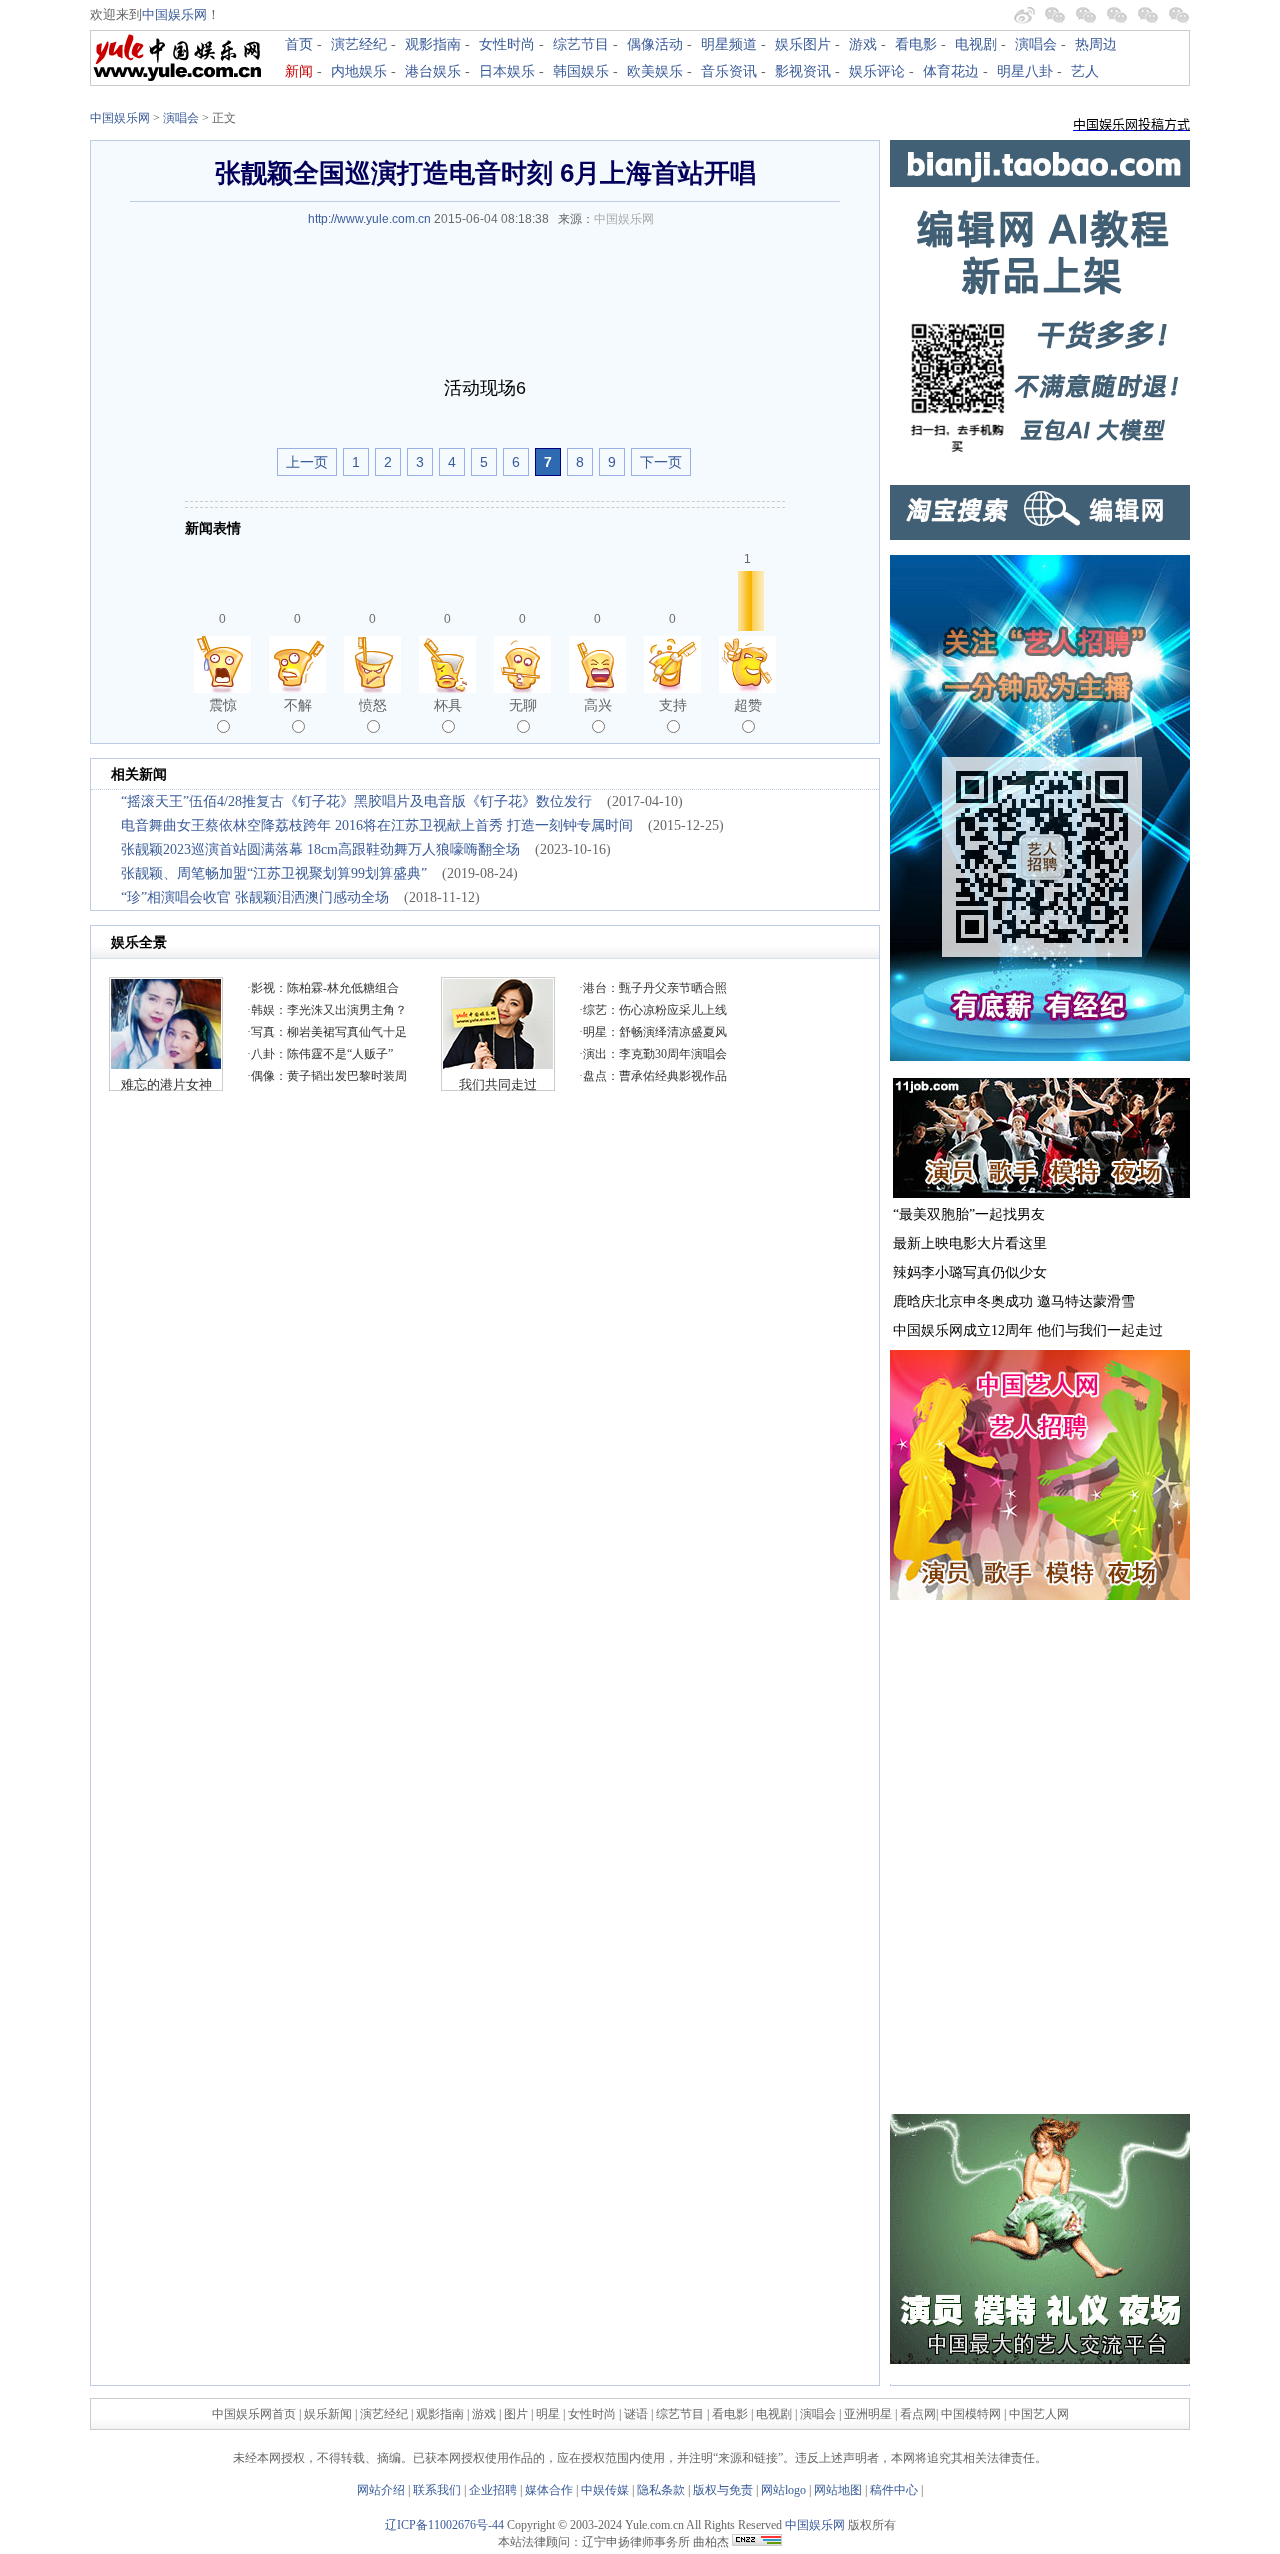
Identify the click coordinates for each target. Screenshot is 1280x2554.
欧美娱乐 (655, 71)
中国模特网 (971, 2414)
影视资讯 (803, 71)
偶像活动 (655, 44)
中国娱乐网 (174, 14)
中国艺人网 (1039, 2414)
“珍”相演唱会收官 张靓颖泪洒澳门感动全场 (255, 897)
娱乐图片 (803, 44)
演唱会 (1036, 44)
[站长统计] (757, 2542)
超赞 (748, 705)
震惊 (223, 705)
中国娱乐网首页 (254, 2414)
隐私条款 (661, 2490)
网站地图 (838, 2490)
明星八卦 (1025, 71)
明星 (549, 2414)
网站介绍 (381, 2490)
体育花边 (951, 71)
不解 (298, 705)
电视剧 (976, 44)
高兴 (598, 705)
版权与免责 (723, 2490)
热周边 (1096, 44)
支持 (673, 705)
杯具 (448, 705)
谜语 (636, 2414)
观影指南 (433, 44)
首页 (299, 44)
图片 (516, 2414)
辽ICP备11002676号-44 (444, 2525)
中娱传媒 (605, 2490)
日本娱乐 (507, 71)
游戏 (863, 44)
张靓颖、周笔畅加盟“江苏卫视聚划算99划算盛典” (274, 873)
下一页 (661, 462)
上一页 (307, 462)
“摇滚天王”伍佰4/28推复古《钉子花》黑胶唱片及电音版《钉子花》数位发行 (356, 801)
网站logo (783, 2490)
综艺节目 (581, 44)
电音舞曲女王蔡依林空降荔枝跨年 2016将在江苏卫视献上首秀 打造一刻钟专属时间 (377, 825)
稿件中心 (894, 2490)
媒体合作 (549, 2490)
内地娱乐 (359, 71)
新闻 (299, 71)
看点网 (918, 2414)
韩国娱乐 (581, 71)
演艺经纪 (359, 44)
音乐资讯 (729, 71)
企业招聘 (493, 2490)
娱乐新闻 (328, 2414)
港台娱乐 (433, 71)
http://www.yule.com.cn (369, 219)
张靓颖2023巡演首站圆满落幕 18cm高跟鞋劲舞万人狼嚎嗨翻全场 (320, 849)
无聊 (523, 705)
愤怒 (373, 705)
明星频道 (729, 44)
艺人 (1085, 71)
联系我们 (437, 2490)
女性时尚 (507, 44)
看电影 (916, 44)
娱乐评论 (877, 71)
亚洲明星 (868, 2414)
